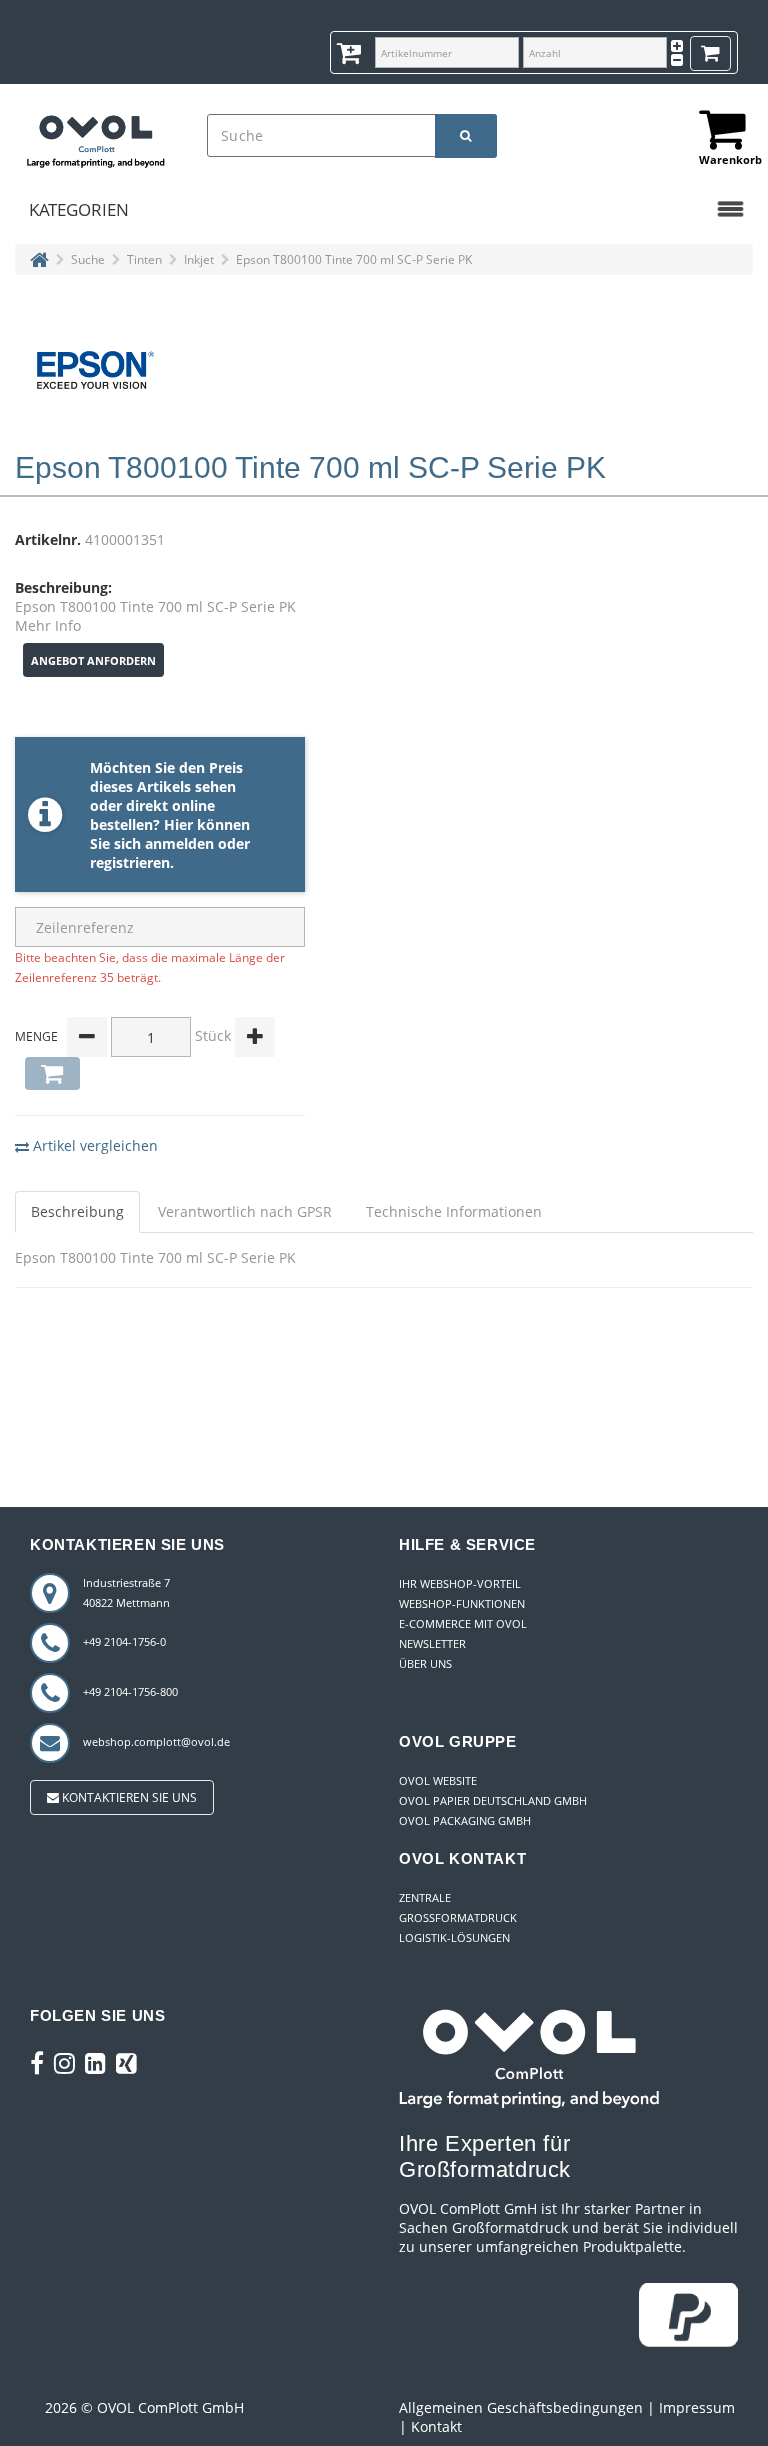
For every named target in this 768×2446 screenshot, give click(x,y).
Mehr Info (48, 625)
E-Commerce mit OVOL (463, 1623)
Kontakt (436, 2426)
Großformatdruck (458, 1917)
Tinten (144, 259)
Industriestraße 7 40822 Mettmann (126, 1592)
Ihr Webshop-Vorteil (460, 1583)
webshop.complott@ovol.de (156, 1741)
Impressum (697, 2407)
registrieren (130, 862)
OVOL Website (438, 1780)
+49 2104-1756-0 (124, 1641)
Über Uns (425, 1663)
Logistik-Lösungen (454, 1937)
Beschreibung (77, 1211)
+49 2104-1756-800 (130, 1691)
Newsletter (432, 1643)
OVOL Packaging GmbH (465, 1820)
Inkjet (199, 259)
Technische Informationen (454, 1211)
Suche (88, 259)
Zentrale (425, 1897)
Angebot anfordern (93, 660)
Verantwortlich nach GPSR (245, 1211)
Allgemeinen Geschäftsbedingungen (521, 2407)
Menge (36, 1036)
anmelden (179, 843)
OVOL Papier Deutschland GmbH (493, 1800)
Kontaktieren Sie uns (128, 1797)
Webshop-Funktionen (462, 1603)
